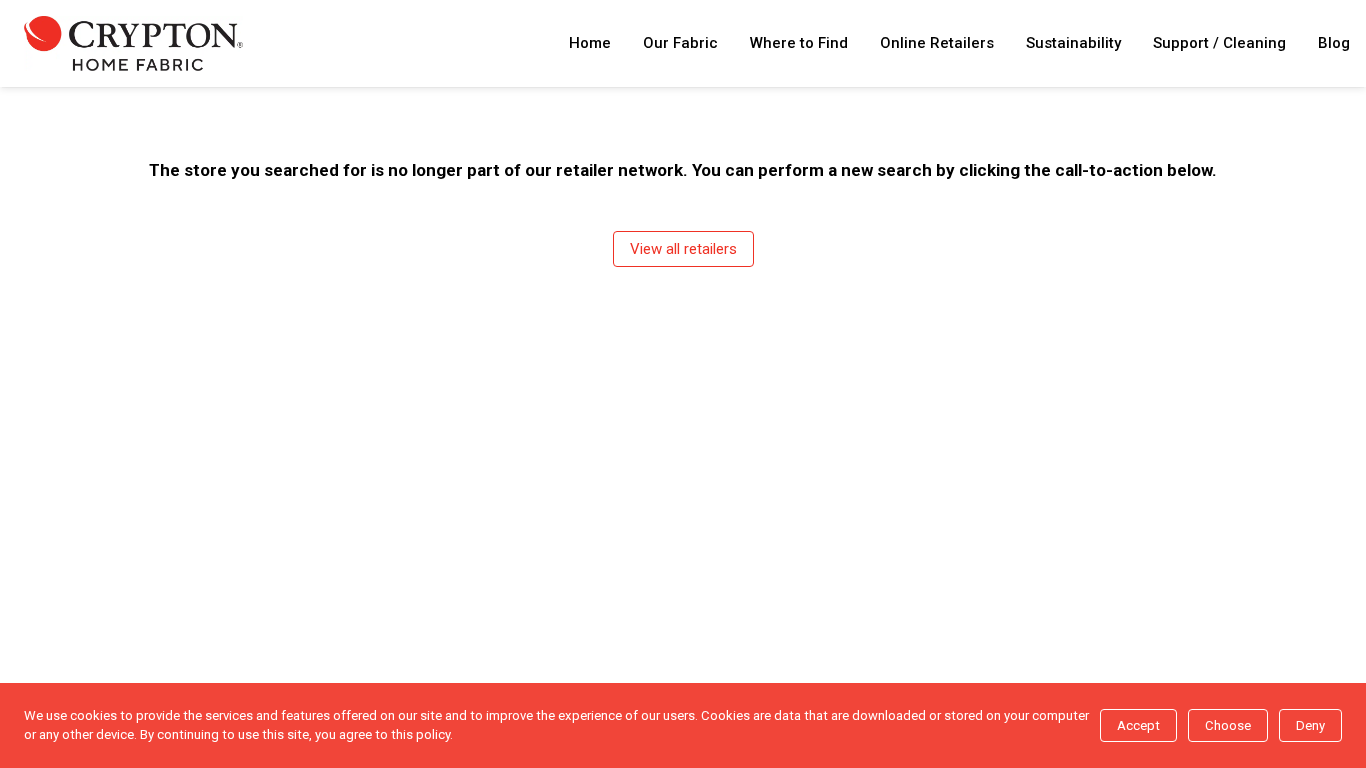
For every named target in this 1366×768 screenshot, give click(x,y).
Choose (1228, 725)
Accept (1138, 725)
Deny (1310, 725)
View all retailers (683, 249)
